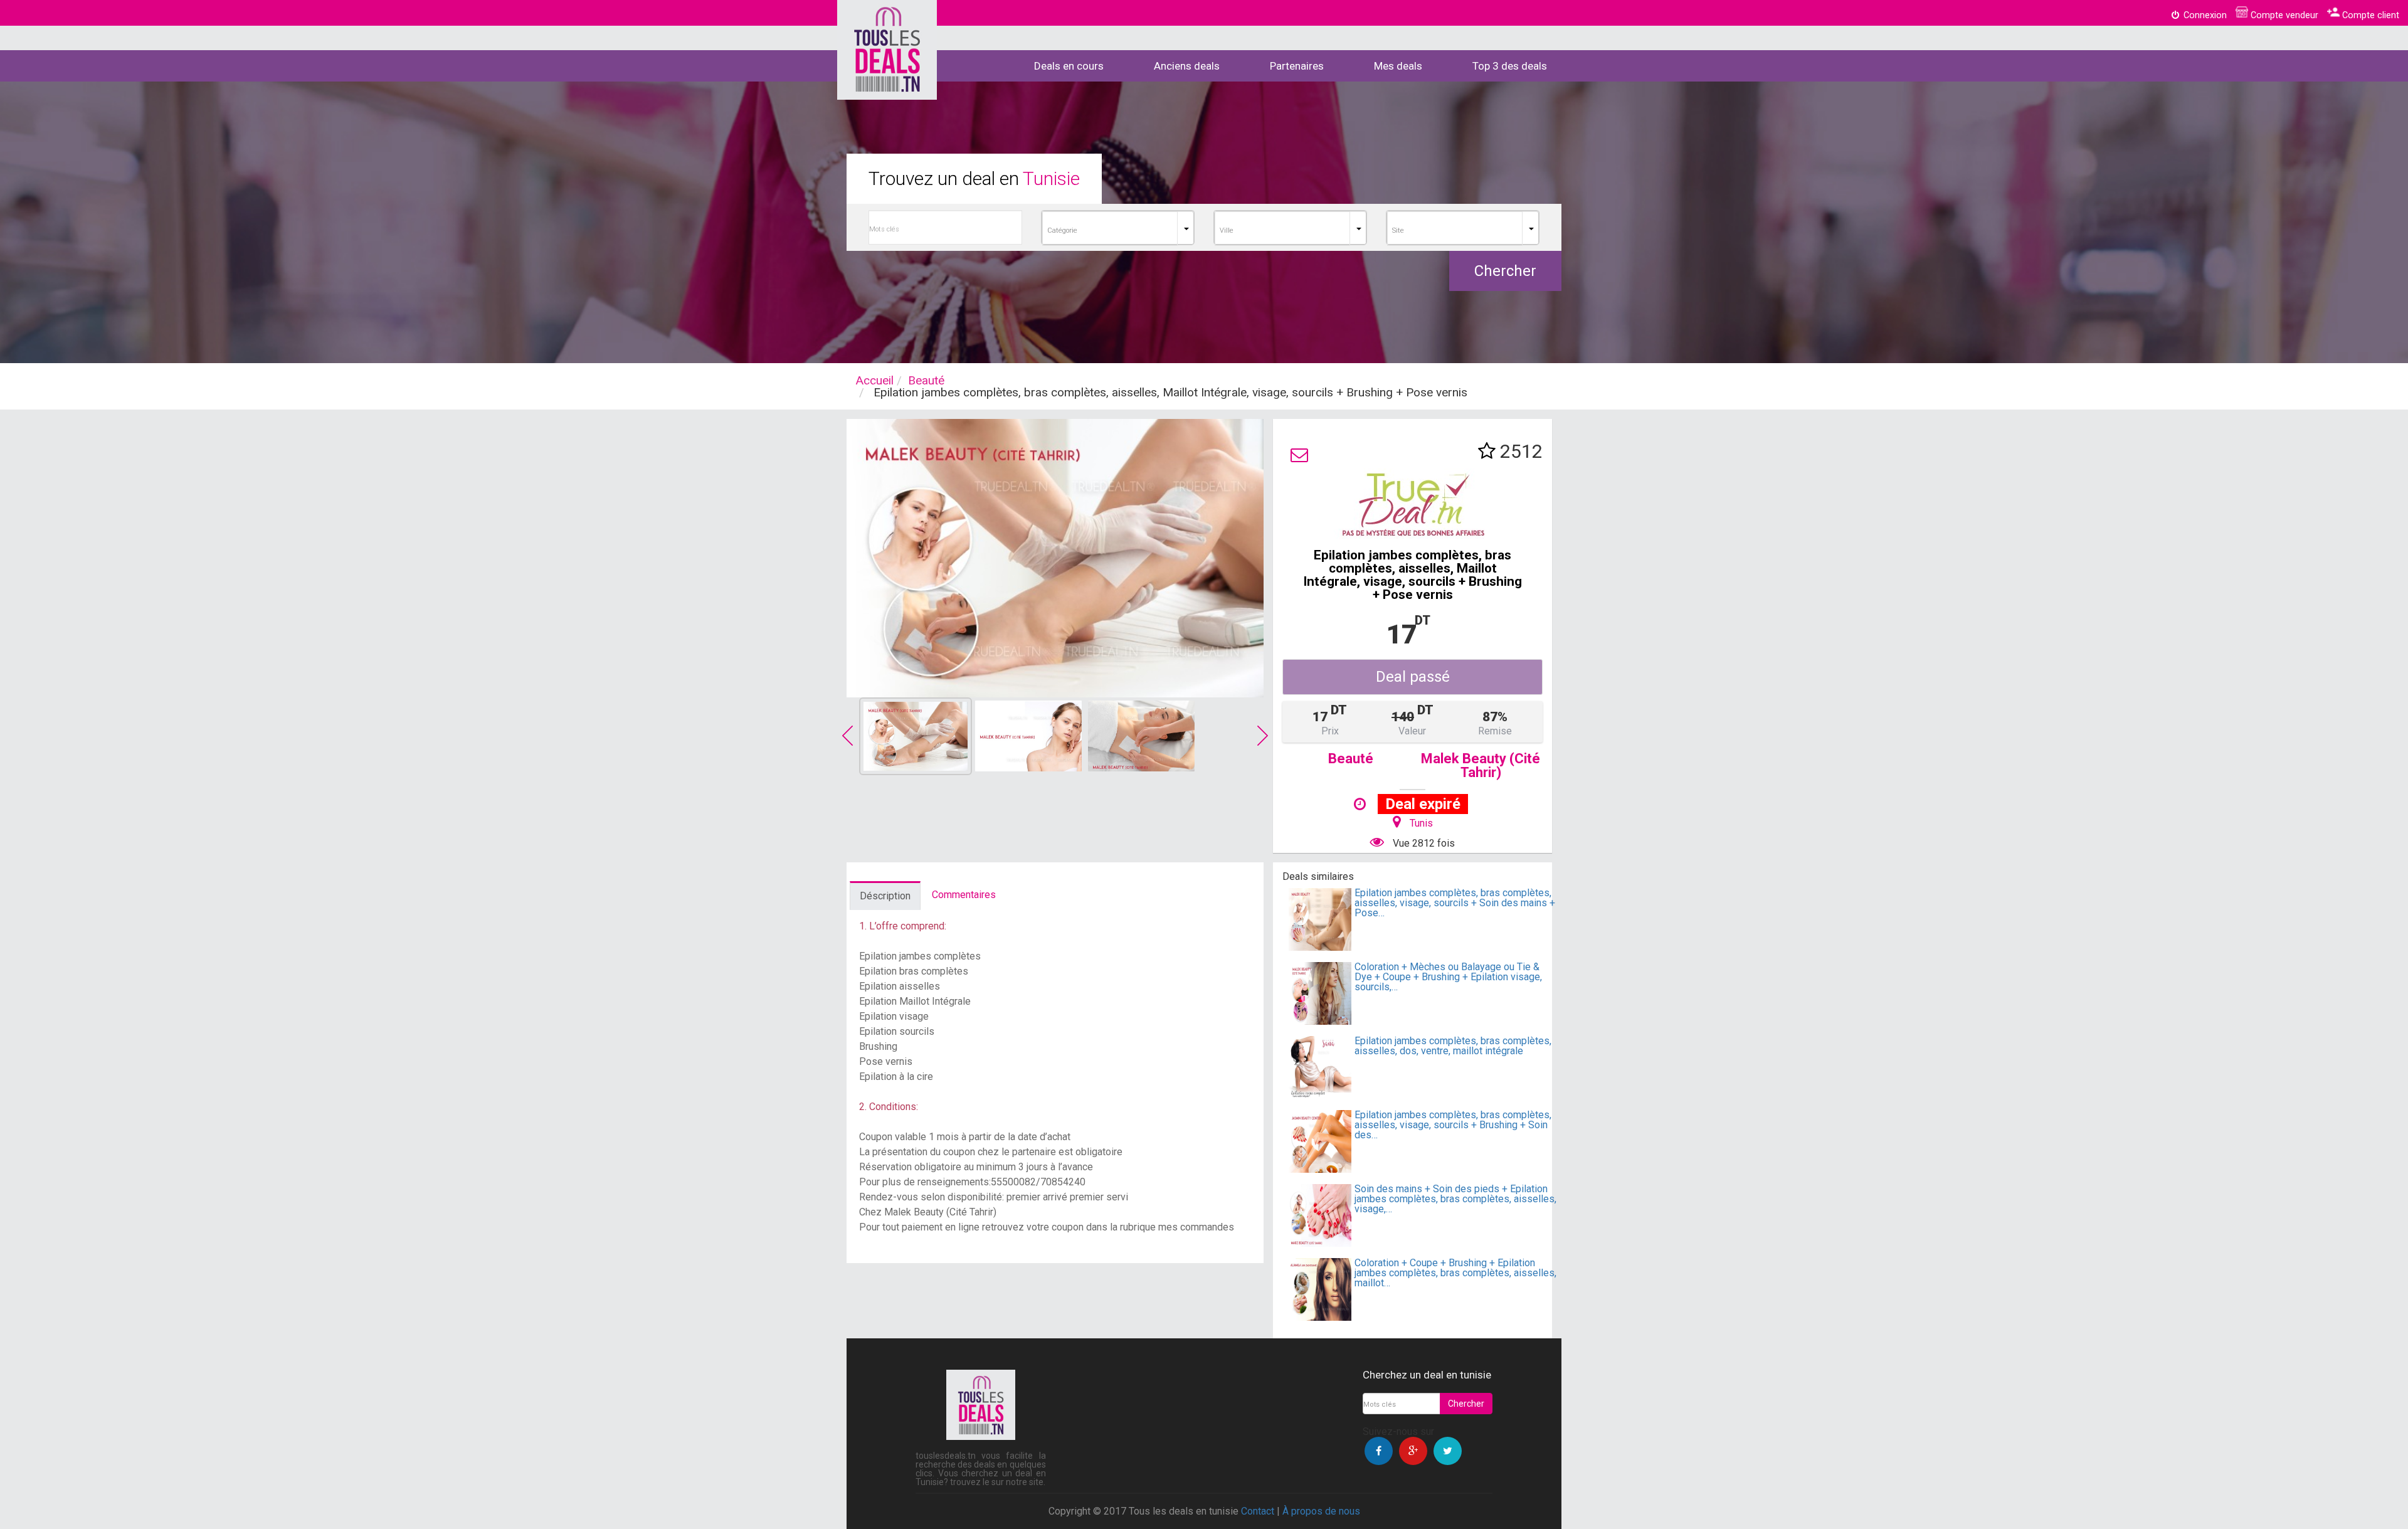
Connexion (2204, 15)
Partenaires (1297, 66)
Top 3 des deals (1510, 66)
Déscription (885, 896)
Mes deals (1398, 66)
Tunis (1421, 823)
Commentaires (964, 895)
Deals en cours (1069, 66)
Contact (1258, 1511)
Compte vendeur (2283, 15)
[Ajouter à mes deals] (1487, 451)
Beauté (926, 380)
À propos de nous (1321, 1511)
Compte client (2369, 15)
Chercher (1505, 271)
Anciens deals (1187, 66)
